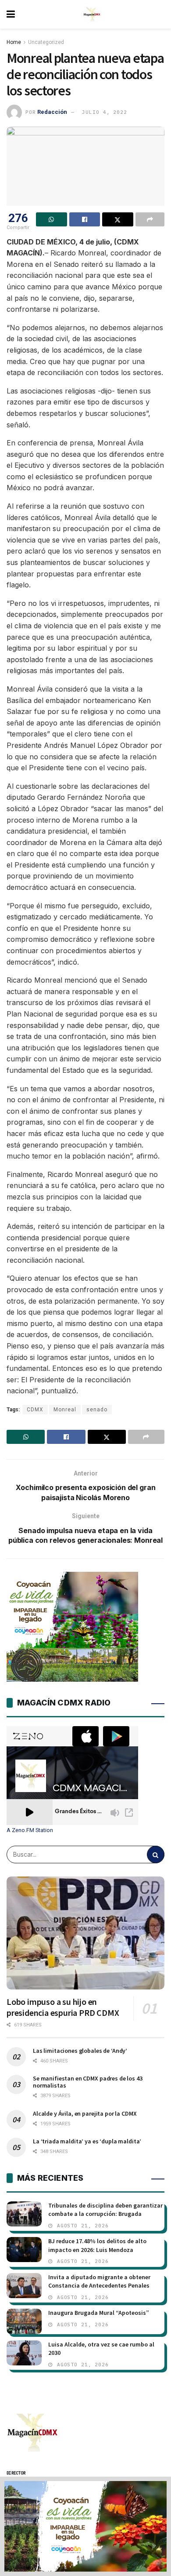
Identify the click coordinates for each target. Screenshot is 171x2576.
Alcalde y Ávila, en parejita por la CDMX (85, 2113)
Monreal (65, 1410)
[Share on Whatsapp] (52, 219)
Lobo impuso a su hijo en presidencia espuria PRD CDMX (63, 2007)
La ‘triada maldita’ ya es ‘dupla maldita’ (87, 2141)
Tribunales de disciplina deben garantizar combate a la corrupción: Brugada (105, 2210)
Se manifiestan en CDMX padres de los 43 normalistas (88, 2082)
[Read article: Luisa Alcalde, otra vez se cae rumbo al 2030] (24, 2353)
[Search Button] (156, 1855)
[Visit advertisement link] (85, 2526)
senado (97, 1410)
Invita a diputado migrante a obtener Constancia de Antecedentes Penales (99, 2281)
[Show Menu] (11, 14)
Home (14, 42)
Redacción (52, 112)
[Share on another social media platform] (150, 219)
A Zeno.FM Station (30, 1830)
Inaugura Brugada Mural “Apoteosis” (99, 2313)
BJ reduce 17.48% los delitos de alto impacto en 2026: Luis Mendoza (97, 2245)
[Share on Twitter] (118, 219)
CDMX (35, 1410)
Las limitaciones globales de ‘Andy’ (80, 2051)
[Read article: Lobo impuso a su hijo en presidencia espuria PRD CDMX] (85, 1933)
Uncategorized (46, 42)
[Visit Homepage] (92, 15)
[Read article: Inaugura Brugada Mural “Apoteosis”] (24, 2321)
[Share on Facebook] (85, 219)
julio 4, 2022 (104, 112)
